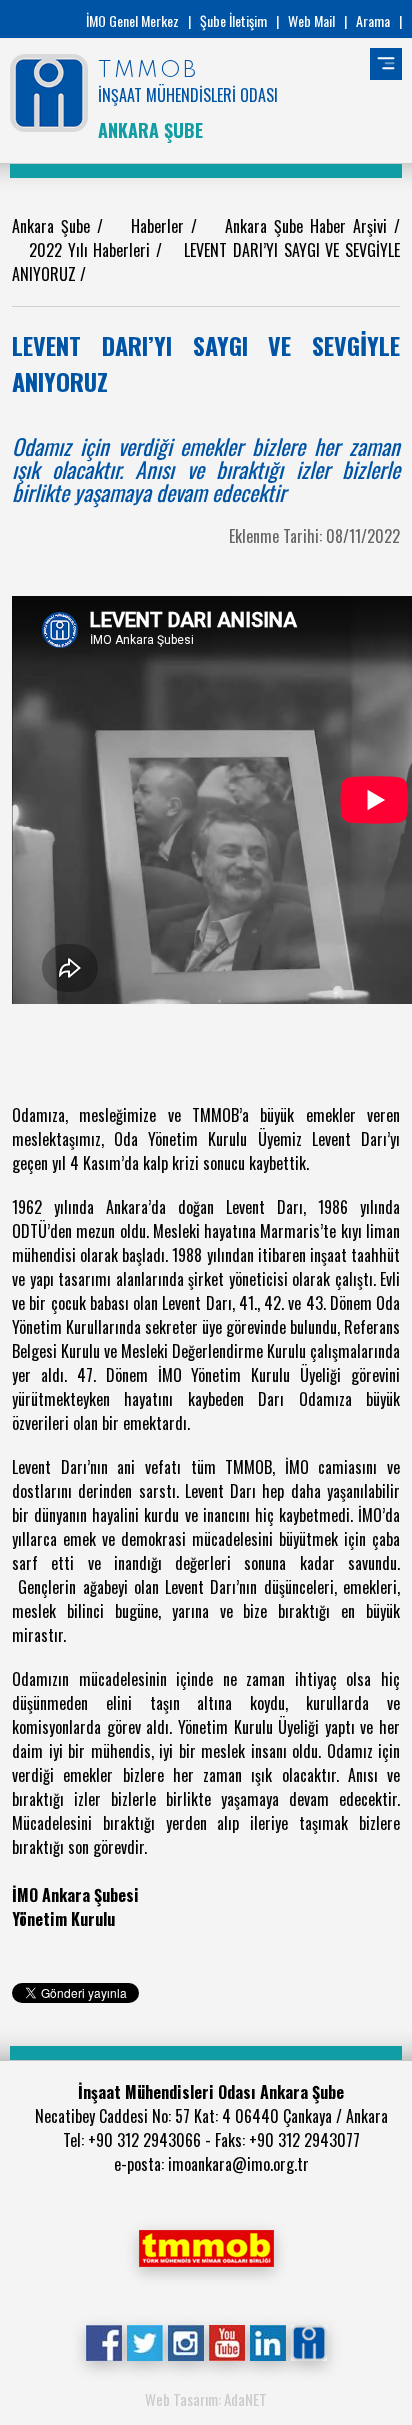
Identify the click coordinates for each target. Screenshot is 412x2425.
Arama (373, 20)
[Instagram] (185, 2341)
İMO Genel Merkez (132, 20)
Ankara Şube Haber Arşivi (309, 226)
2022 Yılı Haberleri (92, 250)
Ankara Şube (54, 226)
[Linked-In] (267, 2341)
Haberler (161, 226)
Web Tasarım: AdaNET (206, 2399)
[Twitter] (144, 2341)
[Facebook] (103, 2341)
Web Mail (311, 20)
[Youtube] (226, 2341)
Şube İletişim (233, 20)
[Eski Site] (308, 2341)
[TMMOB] (206, 2246)
